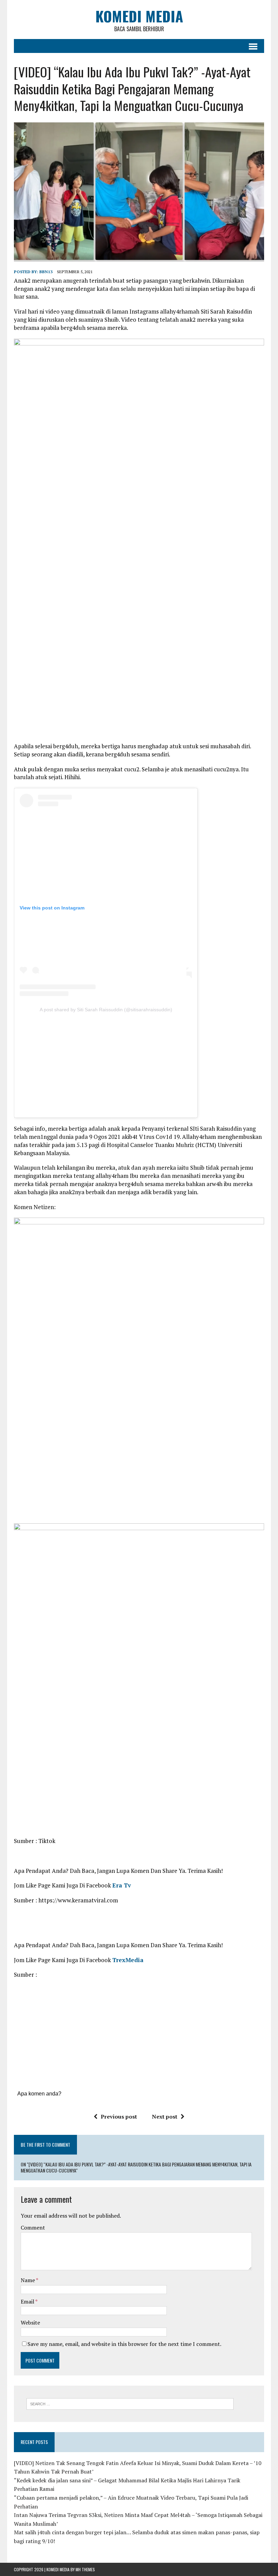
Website (30, 2323)
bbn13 (46, 272)
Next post (165, 2117)
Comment (33, 2227)
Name (28, 2280)
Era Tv (122, 1885)
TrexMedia (128, 1960)
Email (28, 2301)
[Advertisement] (106, 1063)
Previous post (119, 2117)
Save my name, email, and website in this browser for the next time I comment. (124, 2344)
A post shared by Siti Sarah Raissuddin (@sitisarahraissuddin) (106, 1010)
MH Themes (85, 2569)
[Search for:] (130, 2403)
